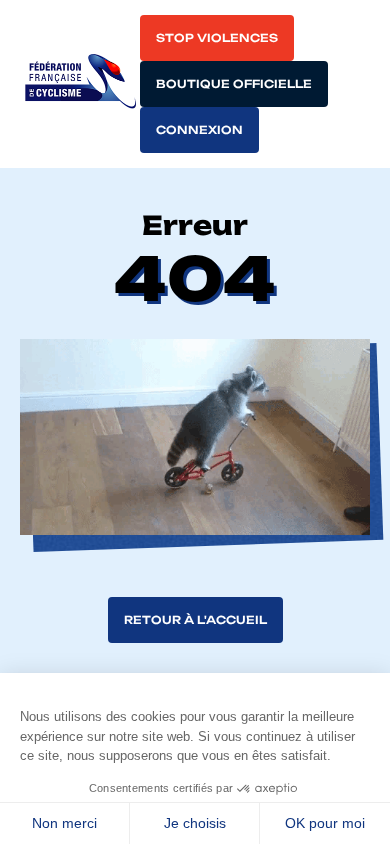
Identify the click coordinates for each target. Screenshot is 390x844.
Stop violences (217, 38)
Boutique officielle (234, 84)
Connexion (199, 130)
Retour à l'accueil (195, 620)
